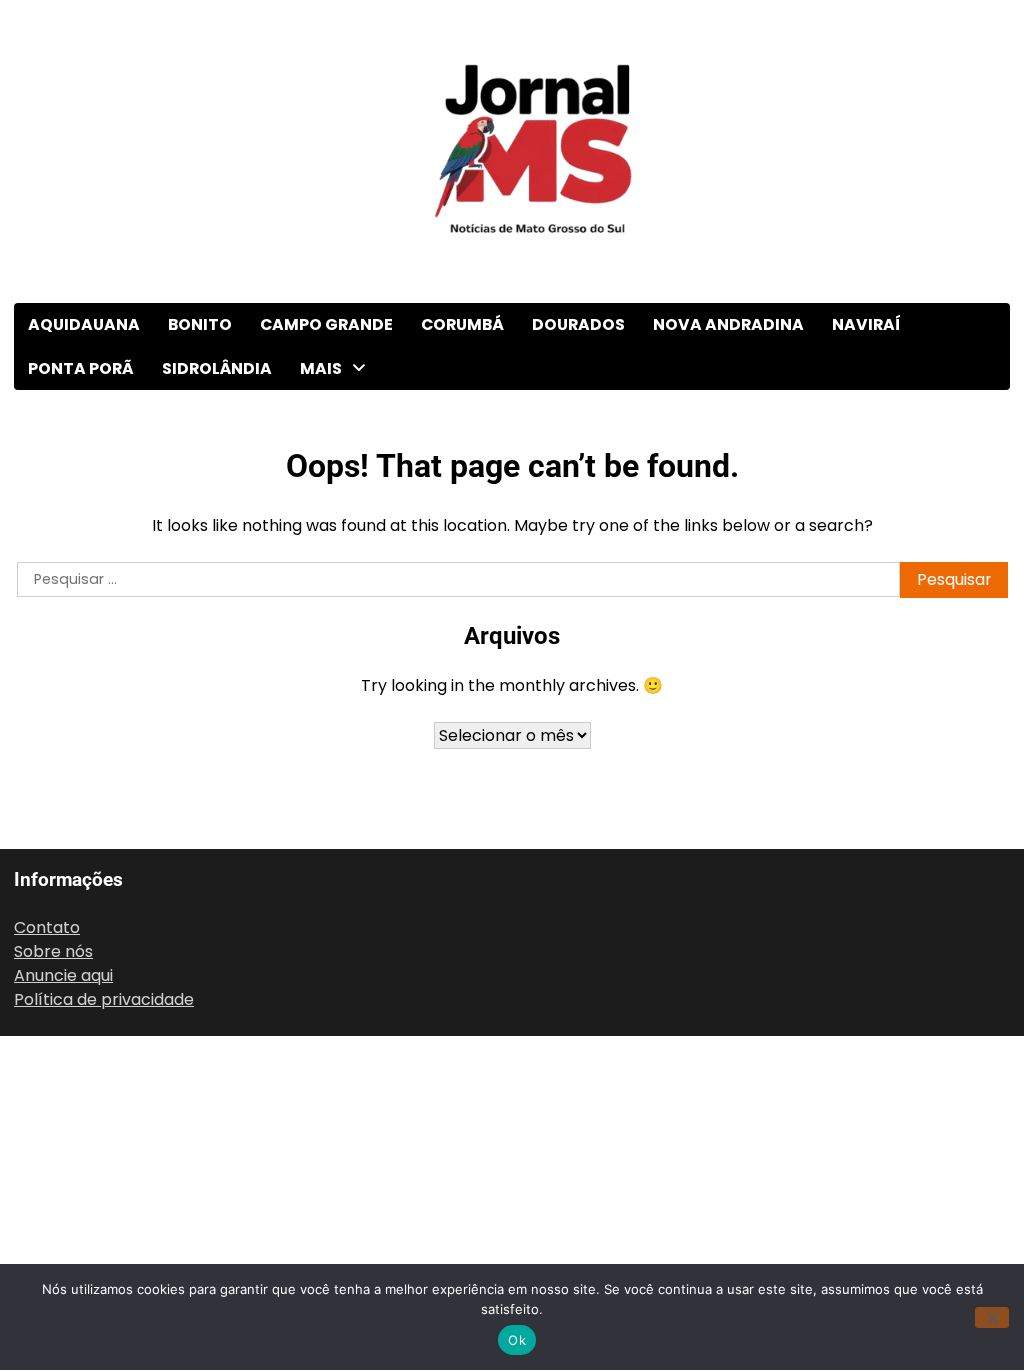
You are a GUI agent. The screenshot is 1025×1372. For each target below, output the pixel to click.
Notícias (334, 939)
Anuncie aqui (63, 975)
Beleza (328, 492)
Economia (341, 613)
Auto (320, 451)
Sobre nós (53, 951)
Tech (321, 1101)
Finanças (336, 735)
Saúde (326, 1061)
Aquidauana (84, 324)
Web (320, 1142)
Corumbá (462, 324)
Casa (322, 532)
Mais (321, 368)
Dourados (578, 324)
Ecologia (335, 573)
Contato (47, 927)
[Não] (992, 1317)
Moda (324, 857)
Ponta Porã (81, 368)
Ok (517, 1340)
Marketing (341, 817)
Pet (315, 979)
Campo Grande (326, 324)
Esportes (336, 695)
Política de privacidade (104, 999)
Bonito (200, 324)
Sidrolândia (217, 368)
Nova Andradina (728, 324)
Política (331, 1020)
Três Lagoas (349, 1224)
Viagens (333, 1182)
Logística (337, 776)
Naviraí (866, 324)
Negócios (338, 898)
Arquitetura (346, 410)
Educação (340, 654)
